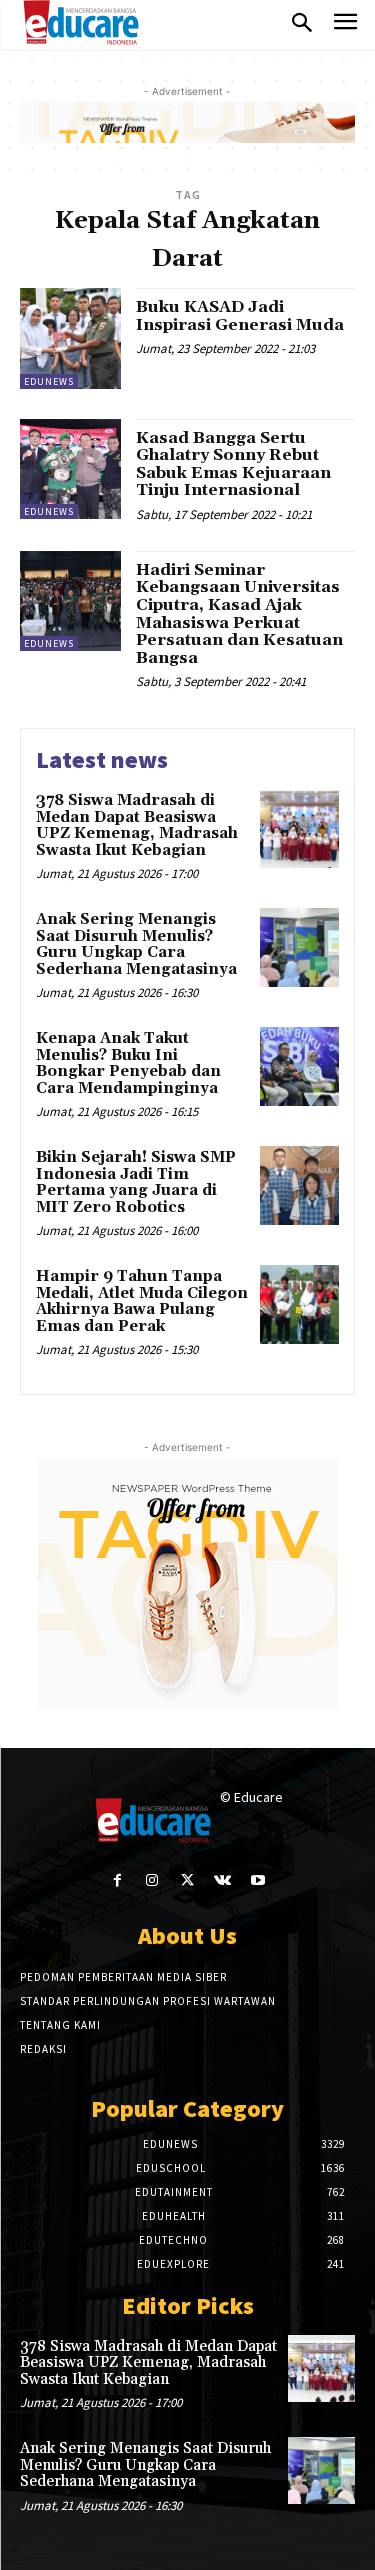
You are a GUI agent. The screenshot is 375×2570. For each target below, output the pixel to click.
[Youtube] (257, 1880)
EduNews (49, 381)
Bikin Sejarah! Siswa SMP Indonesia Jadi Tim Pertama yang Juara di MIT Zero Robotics (136, 1182)
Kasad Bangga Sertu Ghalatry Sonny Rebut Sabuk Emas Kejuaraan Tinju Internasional (233, 464)
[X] (187, 1880)
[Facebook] (117, 1880)
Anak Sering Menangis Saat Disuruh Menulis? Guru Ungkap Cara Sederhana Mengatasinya (136, 944)
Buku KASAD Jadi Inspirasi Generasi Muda (240, 316)
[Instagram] (152, 1880)
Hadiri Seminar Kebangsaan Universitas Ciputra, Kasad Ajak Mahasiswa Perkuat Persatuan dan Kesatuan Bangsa (239, 614)
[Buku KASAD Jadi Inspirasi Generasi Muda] (70, 338)
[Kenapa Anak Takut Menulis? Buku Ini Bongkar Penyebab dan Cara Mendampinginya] (299, 1066)
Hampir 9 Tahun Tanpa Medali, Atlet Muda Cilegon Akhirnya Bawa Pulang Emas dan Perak (142, 1301)
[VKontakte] (222, 1880)
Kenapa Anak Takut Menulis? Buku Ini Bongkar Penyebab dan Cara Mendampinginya (128, 1063)
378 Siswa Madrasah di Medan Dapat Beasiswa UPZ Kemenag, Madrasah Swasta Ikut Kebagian (137, 825)
